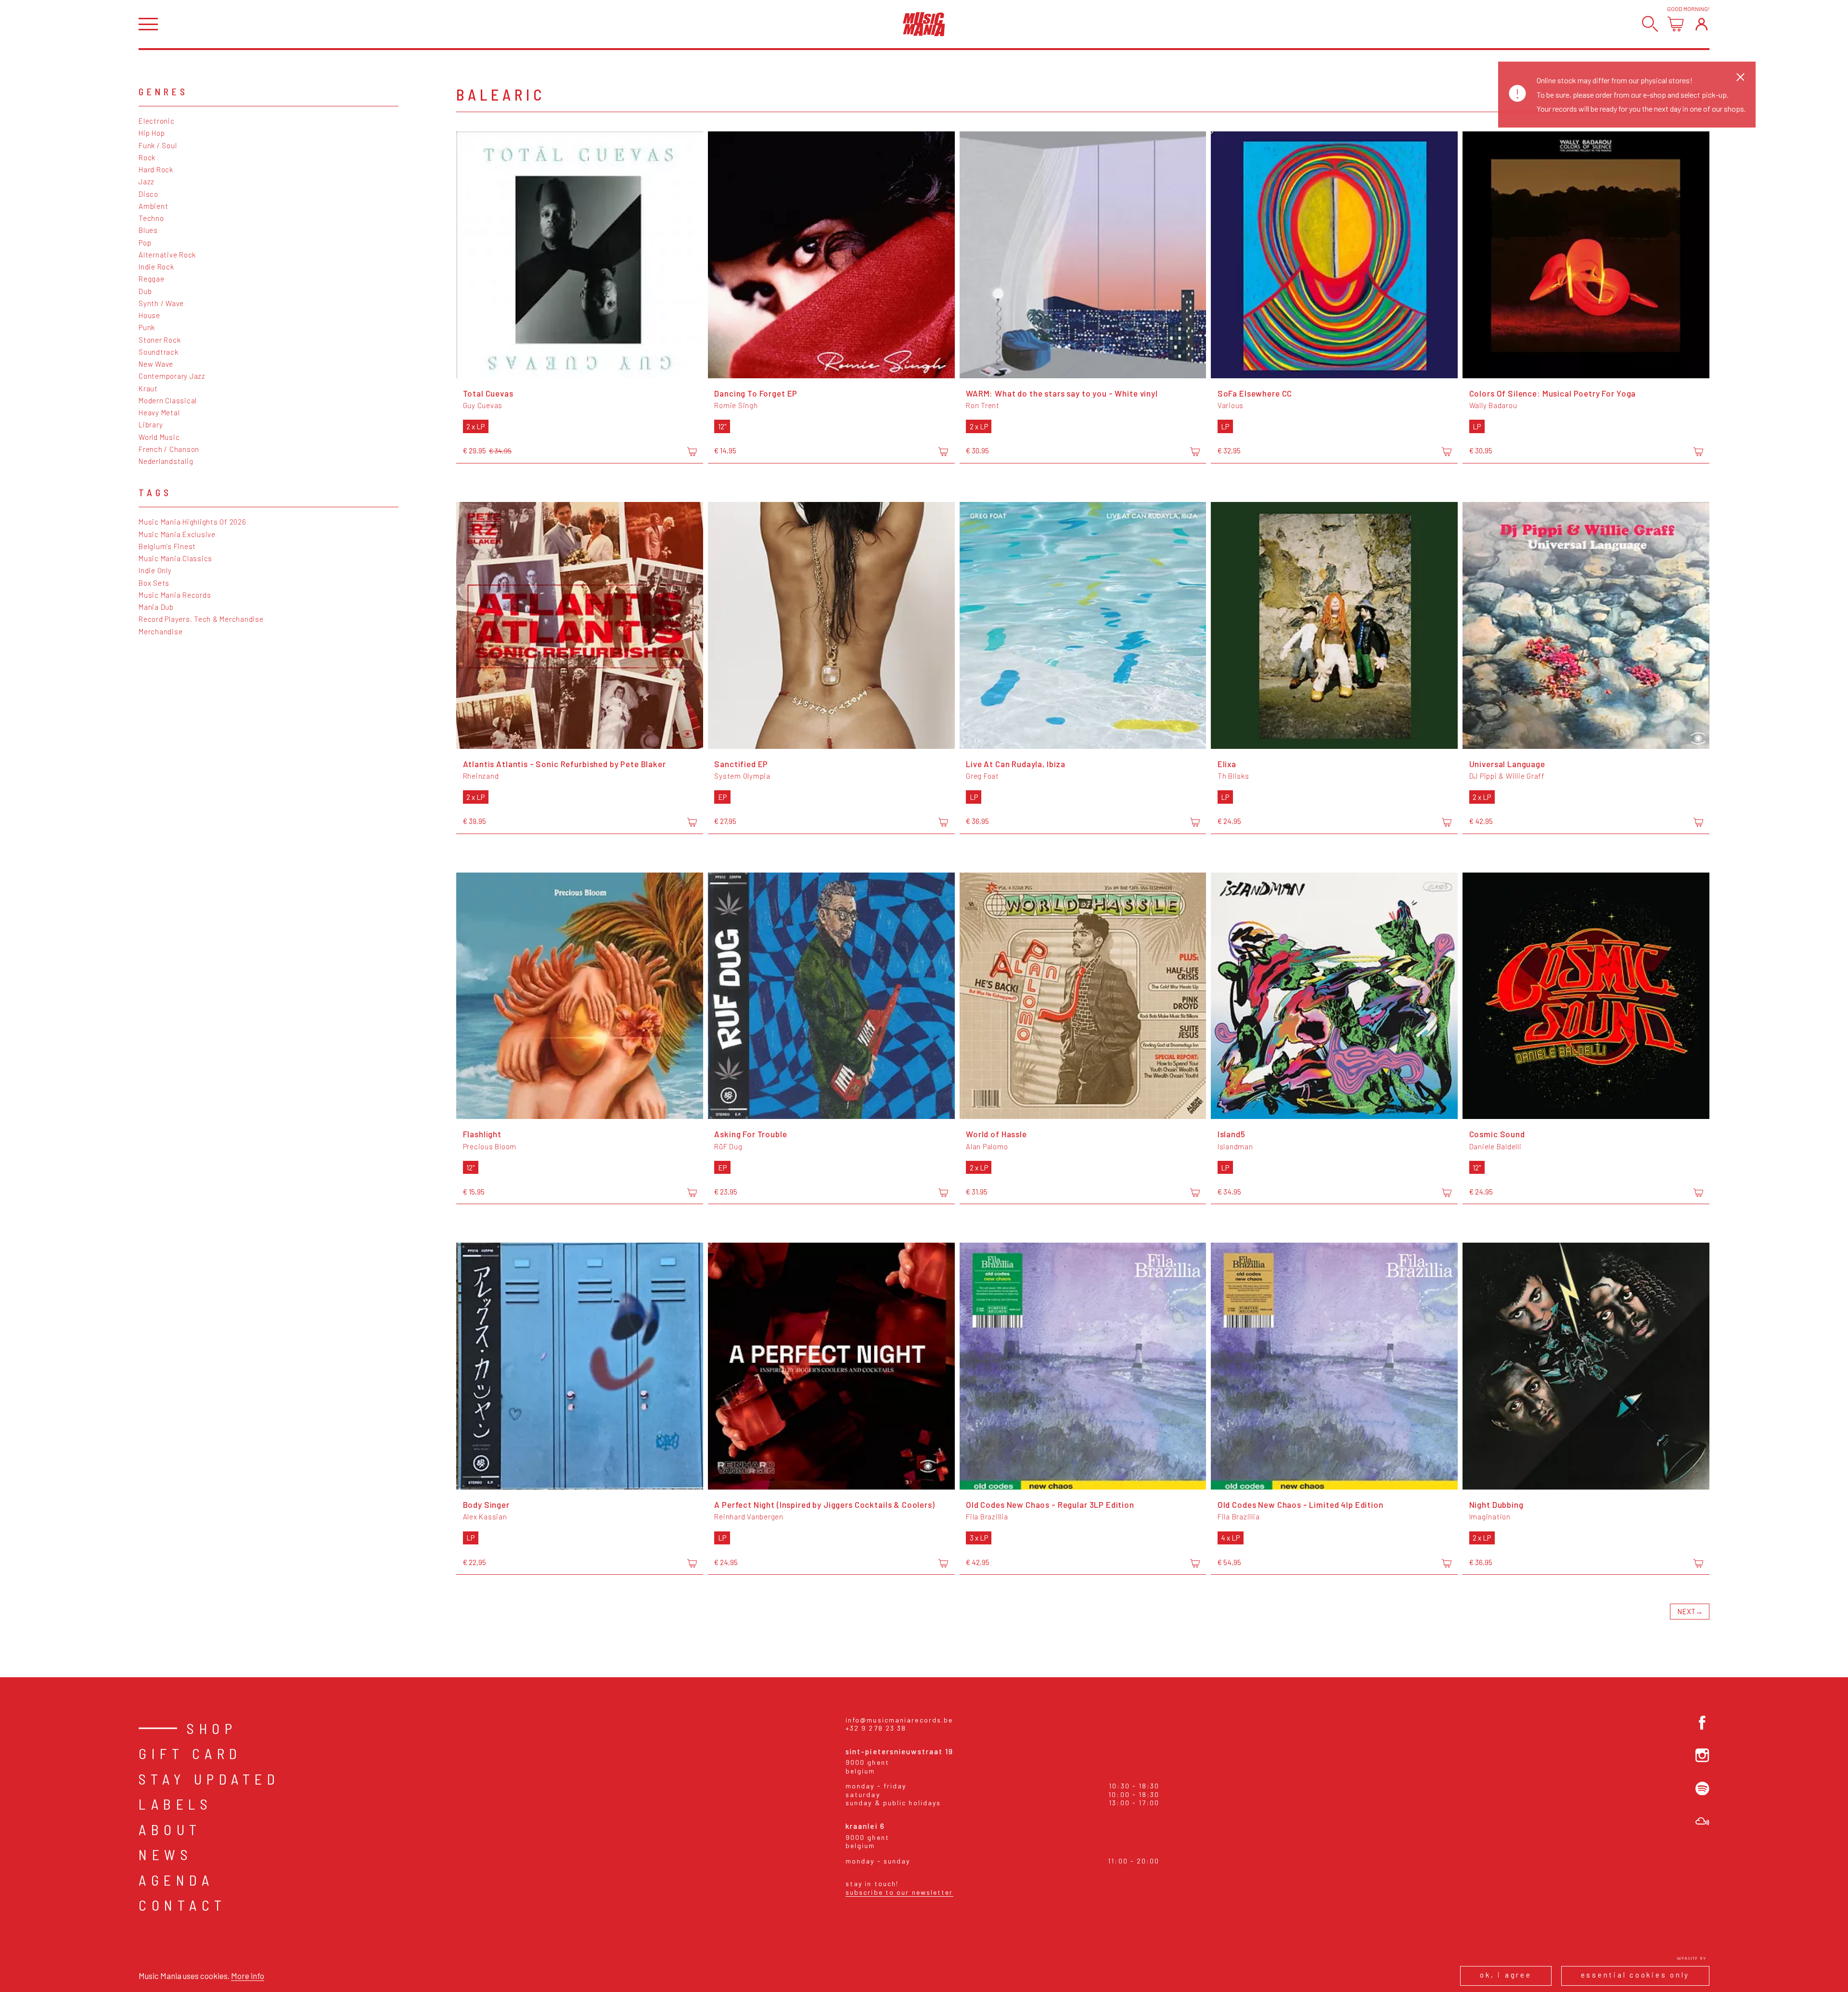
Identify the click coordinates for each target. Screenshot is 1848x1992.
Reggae (152, 279)
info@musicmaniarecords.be (899, 1720)
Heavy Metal (159, 412)
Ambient (153, 206)
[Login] (1701, 24)
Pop (145, 243)
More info (248, 1976)
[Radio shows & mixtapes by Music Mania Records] (1702, 1821)
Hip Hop (152, 133)
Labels (175, 1804)
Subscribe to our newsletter (899, 1892)
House (149, 315)
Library (151, 424)
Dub (145, 291)
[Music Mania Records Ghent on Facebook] (1702, 1723)
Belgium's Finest (167, 546)
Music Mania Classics (175, 558)
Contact (183, 1905)
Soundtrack (159, 352)
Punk (147, 327)
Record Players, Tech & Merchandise (201, 619)
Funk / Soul (158, 145)
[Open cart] (1675, 24)
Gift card (190, 1753)
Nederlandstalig (166, 461)
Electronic (157, 121)
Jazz (147, 181)
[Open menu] (148, 24)
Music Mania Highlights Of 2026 (192, 522)
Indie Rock (156, 267)
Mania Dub (156, 607)
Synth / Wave (161, 303)
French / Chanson (169, 449)
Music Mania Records (175, 595)
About (170, 1829)
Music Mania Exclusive (177, 534)
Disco (148, 194)
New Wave (156, 364)
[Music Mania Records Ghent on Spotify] (1702, 1789)
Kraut (148, 388)
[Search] (1650, 24)
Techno (151, 218)
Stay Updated (209, 1779)
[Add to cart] (692, 451)
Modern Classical (168, 400)
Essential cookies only (1636, 1975)
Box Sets (154, 583)
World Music (159, 437)
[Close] (1740, 77)
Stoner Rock (160, 340)
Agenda (176, 1880)
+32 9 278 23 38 (876, 1728)
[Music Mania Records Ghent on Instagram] (1702, 1755)
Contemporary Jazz (172, 376)
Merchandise (160, 631)
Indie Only (155, 570)
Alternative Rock (167, 255)
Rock (147, 157)
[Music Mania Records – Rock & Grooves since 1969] (924, 24)
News (166, 1854)
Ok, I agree (1506, 1975)
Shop (212, 1728)
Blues (148, 230)
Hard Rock (156, 169)
